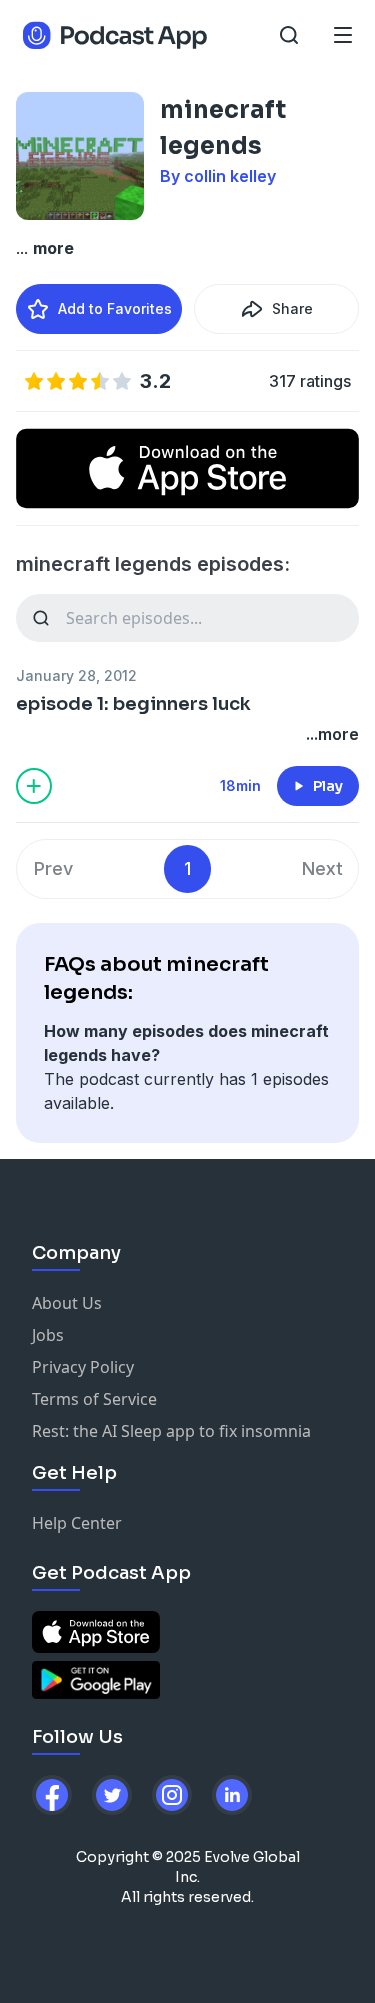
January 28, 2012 (76, 675)
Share (292, 308)
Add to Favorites (115, 308)
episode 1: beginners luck (133, 704)
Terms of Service (94, 1399)
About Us (67, 1303)
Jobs (48, 1335)
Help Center (77, 1523)
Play (328, 786)
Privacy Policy (83, 1367)
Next (322, 868)
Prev (53, 868)
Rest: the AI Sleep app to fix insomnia (171, 1431)
